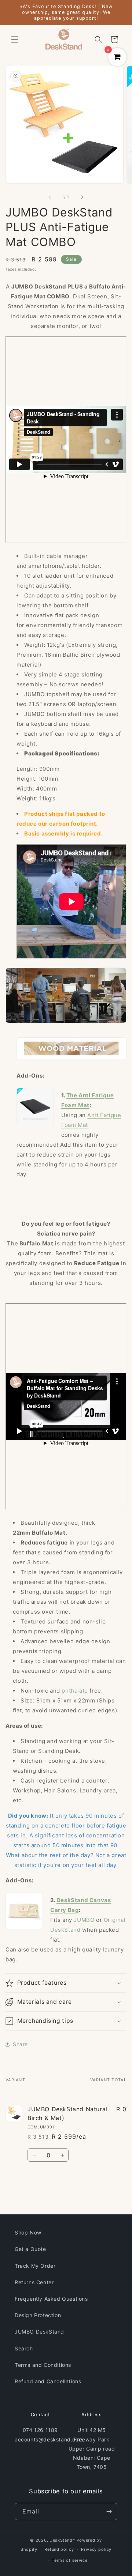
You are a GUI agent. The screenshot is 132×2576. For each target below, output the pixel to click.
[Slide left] (50, 197)
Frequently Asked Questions (51, 2299)
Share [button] (20, 2044)
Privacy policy (96, 2549)
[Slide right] (82, 197)
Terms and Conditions (43, 2365)
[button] (15, 39)
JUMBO (84, 1920)
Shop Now (28, 2232)
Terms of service (69, 2560)
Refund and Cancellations (48, 2381)
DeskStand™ (62, 2540)
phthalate (75, 1691)
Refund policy (59, 2549)
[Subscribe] (109, 2511)
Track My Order (35, 2266)
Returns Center (34, 2282)
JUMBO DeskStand (39, 2332)
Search (24, 2348)
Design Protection (38, 2315)
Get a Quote (30, 2249)
